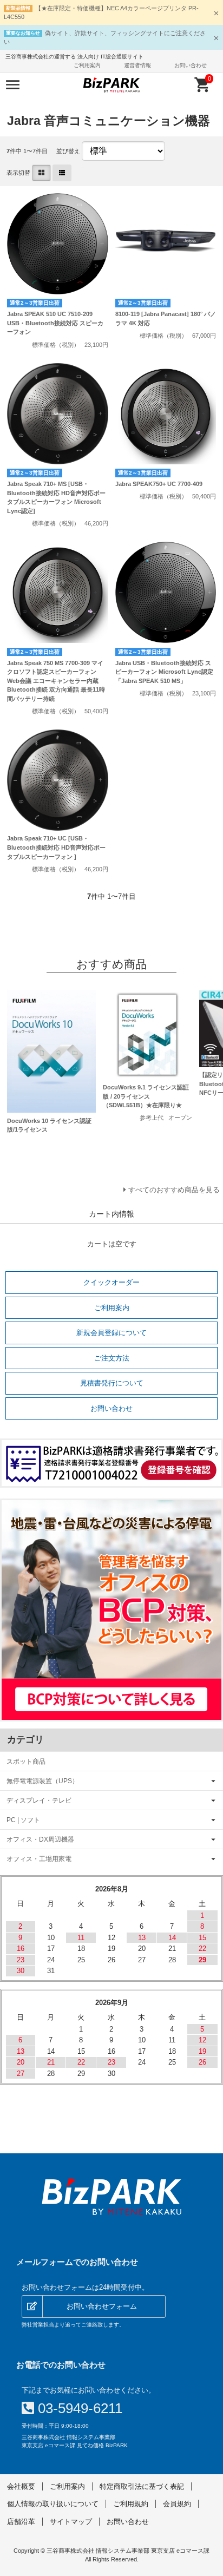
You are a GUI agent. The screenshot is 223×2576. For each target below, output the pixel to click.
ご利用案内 (87, 65)
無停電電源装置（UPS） (42, 1781)
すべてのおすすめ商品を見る (174, 1190)
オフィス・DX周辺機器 (40, 1839)
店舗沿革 (21, 2522)
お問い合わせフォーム (102, 2306)
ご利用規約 (131, 2504)
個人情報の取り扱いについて (53, 2504)
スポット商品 (26, 1761)
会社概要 (21, 2486)
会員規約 (177, 2504)
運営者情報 (137, 65)
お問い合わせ (191, 65)
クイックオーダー (111, 1282)
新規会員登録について (111, 1333)
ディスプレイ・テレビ (39, 1800)
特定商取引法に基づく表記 (142, 2486)
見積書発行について (112, 1383)
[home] (111, 2197)
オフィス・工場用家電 (39, 1859)
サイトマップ (71, 2522)
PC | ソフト (23, 1820)
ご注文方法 (112, 1358)
